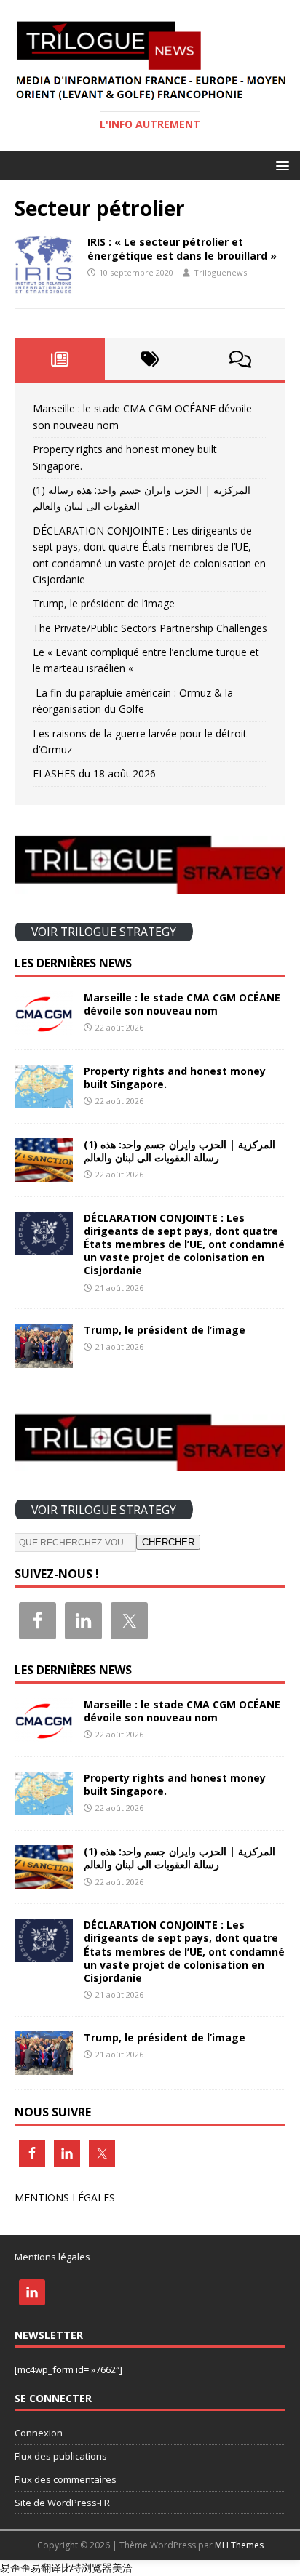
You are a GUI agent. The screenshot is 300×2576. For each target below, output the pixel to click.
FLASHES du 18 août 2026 (94, 773)
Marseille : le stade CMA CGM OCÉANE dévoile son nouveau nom (182, 1004)
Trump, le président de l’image (104, 603)
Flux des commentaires (66, 2479)
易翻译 (46, 2568)
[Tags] (150, 359)
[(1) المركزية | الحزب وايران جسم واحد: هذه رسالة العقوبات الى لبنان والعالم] (44, 1173)
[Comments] (240, 359)
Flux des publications (61, 2456)
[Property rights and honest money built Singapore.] (44, 1099)
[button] (280, 165)
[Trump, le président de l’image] (44, 1359)
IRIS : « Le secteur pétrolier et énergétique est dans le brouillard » (182, 248)
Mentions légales (52, 2257)
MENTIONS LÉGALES (65, 2197)
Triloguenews (220, 272)
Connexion (39, 2433)
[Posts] (60, 359)
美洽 (122, 2568)
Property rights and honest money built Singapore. (175, 1077)
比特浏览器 (87, 2568)
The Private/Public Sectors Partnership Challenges (150, 628)
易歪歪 (15, 2568)
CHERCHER (168, 1542)
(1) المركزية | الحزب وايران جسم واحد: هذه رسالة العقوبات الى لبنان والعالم (179, 1151)
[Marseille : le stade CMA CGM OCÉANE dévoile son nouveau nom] (44, 1026)
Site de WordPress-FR (62, 2503)
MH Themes (239, 2545)
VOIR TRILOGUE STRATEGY (104, 932)
